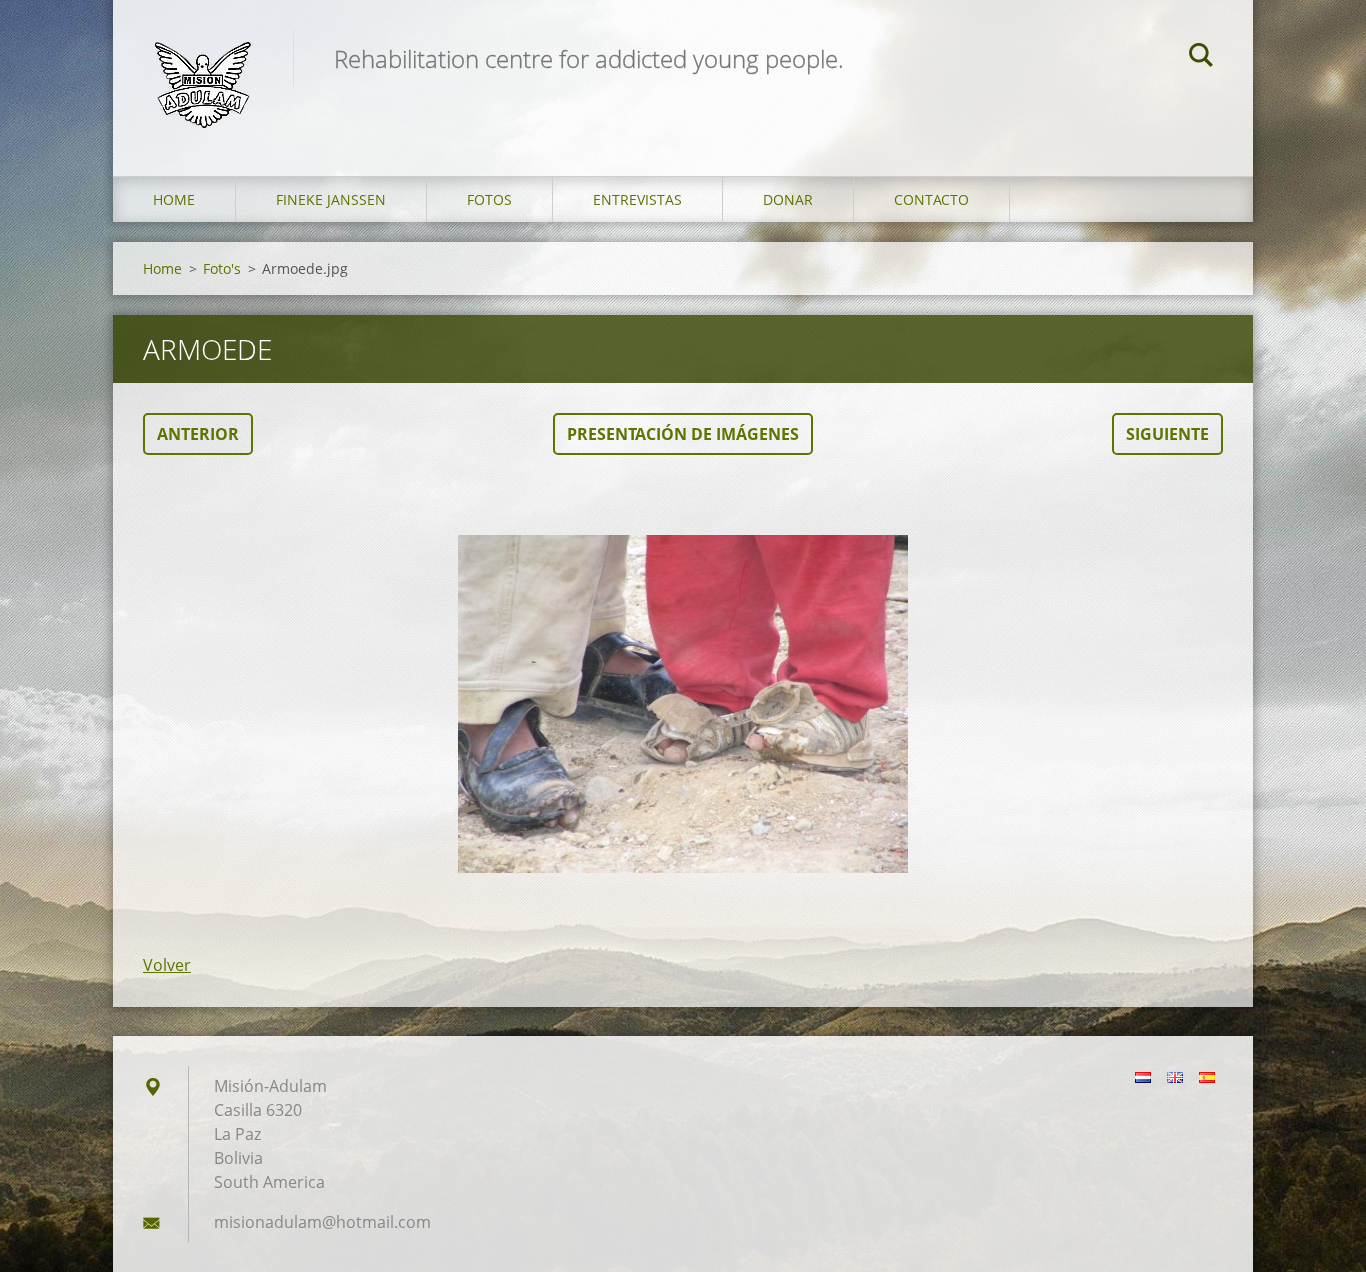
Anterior (198, 434)
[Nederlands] (1143, 1077)
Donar (788, 199)
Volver (167, 965)
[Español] (1207, 1077)
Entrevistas (637, 199)
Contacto (931, 199)
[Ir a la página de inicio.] (203, 68)
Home (174, 199)
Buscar (1201, 58)
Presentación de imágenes (683, 434)
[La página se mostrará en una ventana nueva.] (683, 704)
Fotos (489, 199)
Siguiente (1167, 434)
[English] (1175, 1077)
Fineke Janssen (331, 199)
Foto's (222, 268)
